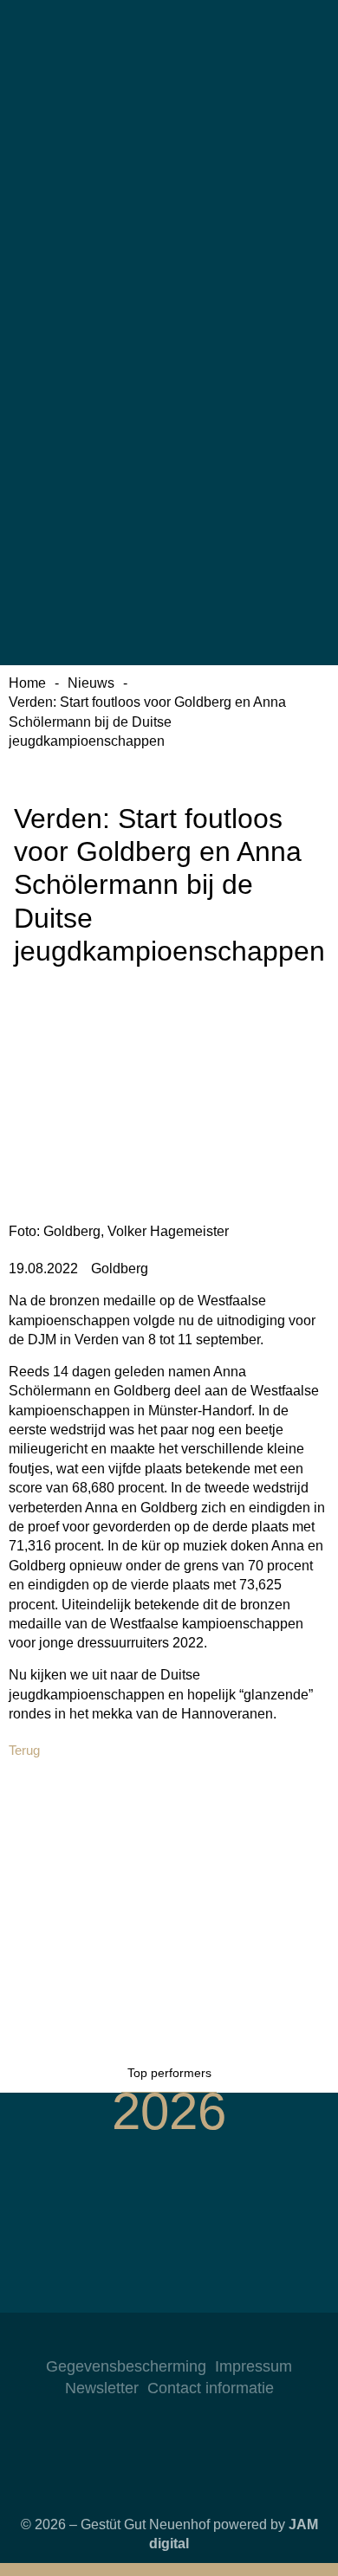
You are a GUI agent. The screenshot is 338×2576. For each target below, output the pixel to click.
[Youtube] (204, 2339)
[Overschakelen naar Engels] (169, 229)
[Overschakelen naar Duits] (169, 76)
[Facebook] (169, 2339)
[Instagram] (134, 2339)
